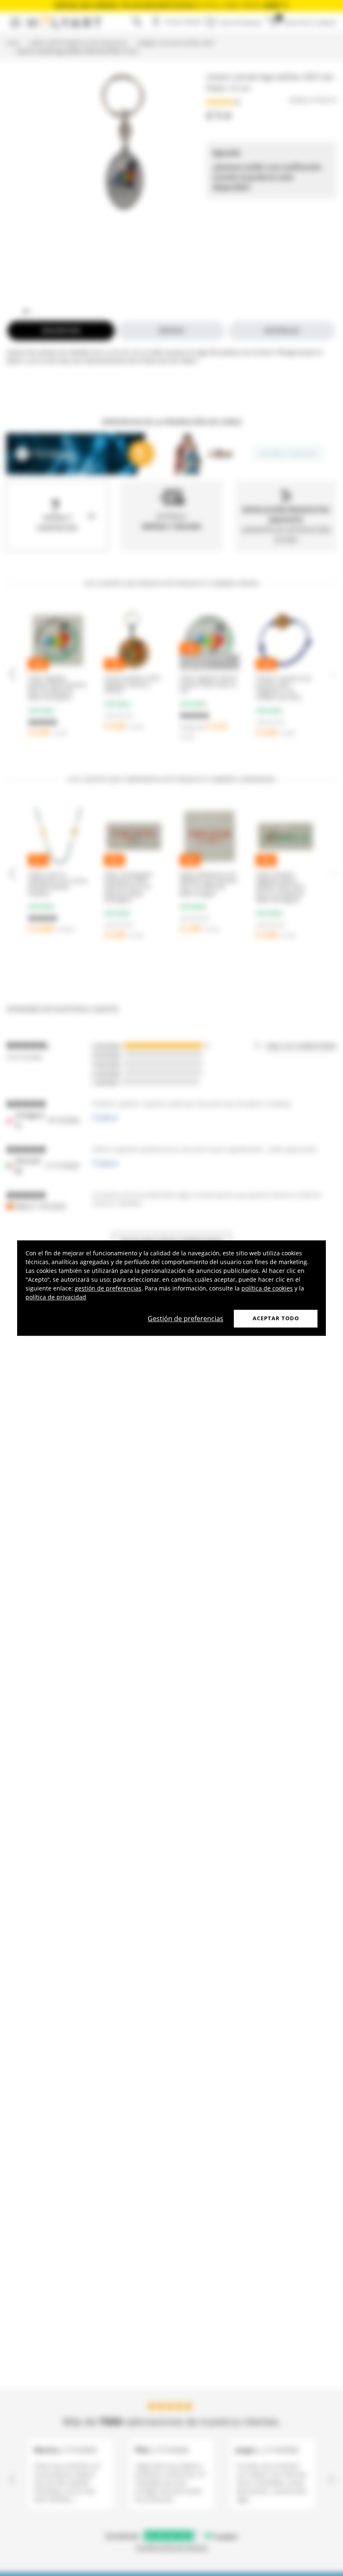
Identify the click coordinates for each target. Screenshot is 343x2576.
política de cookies (267, 1288)
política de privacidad (56, 1297)
